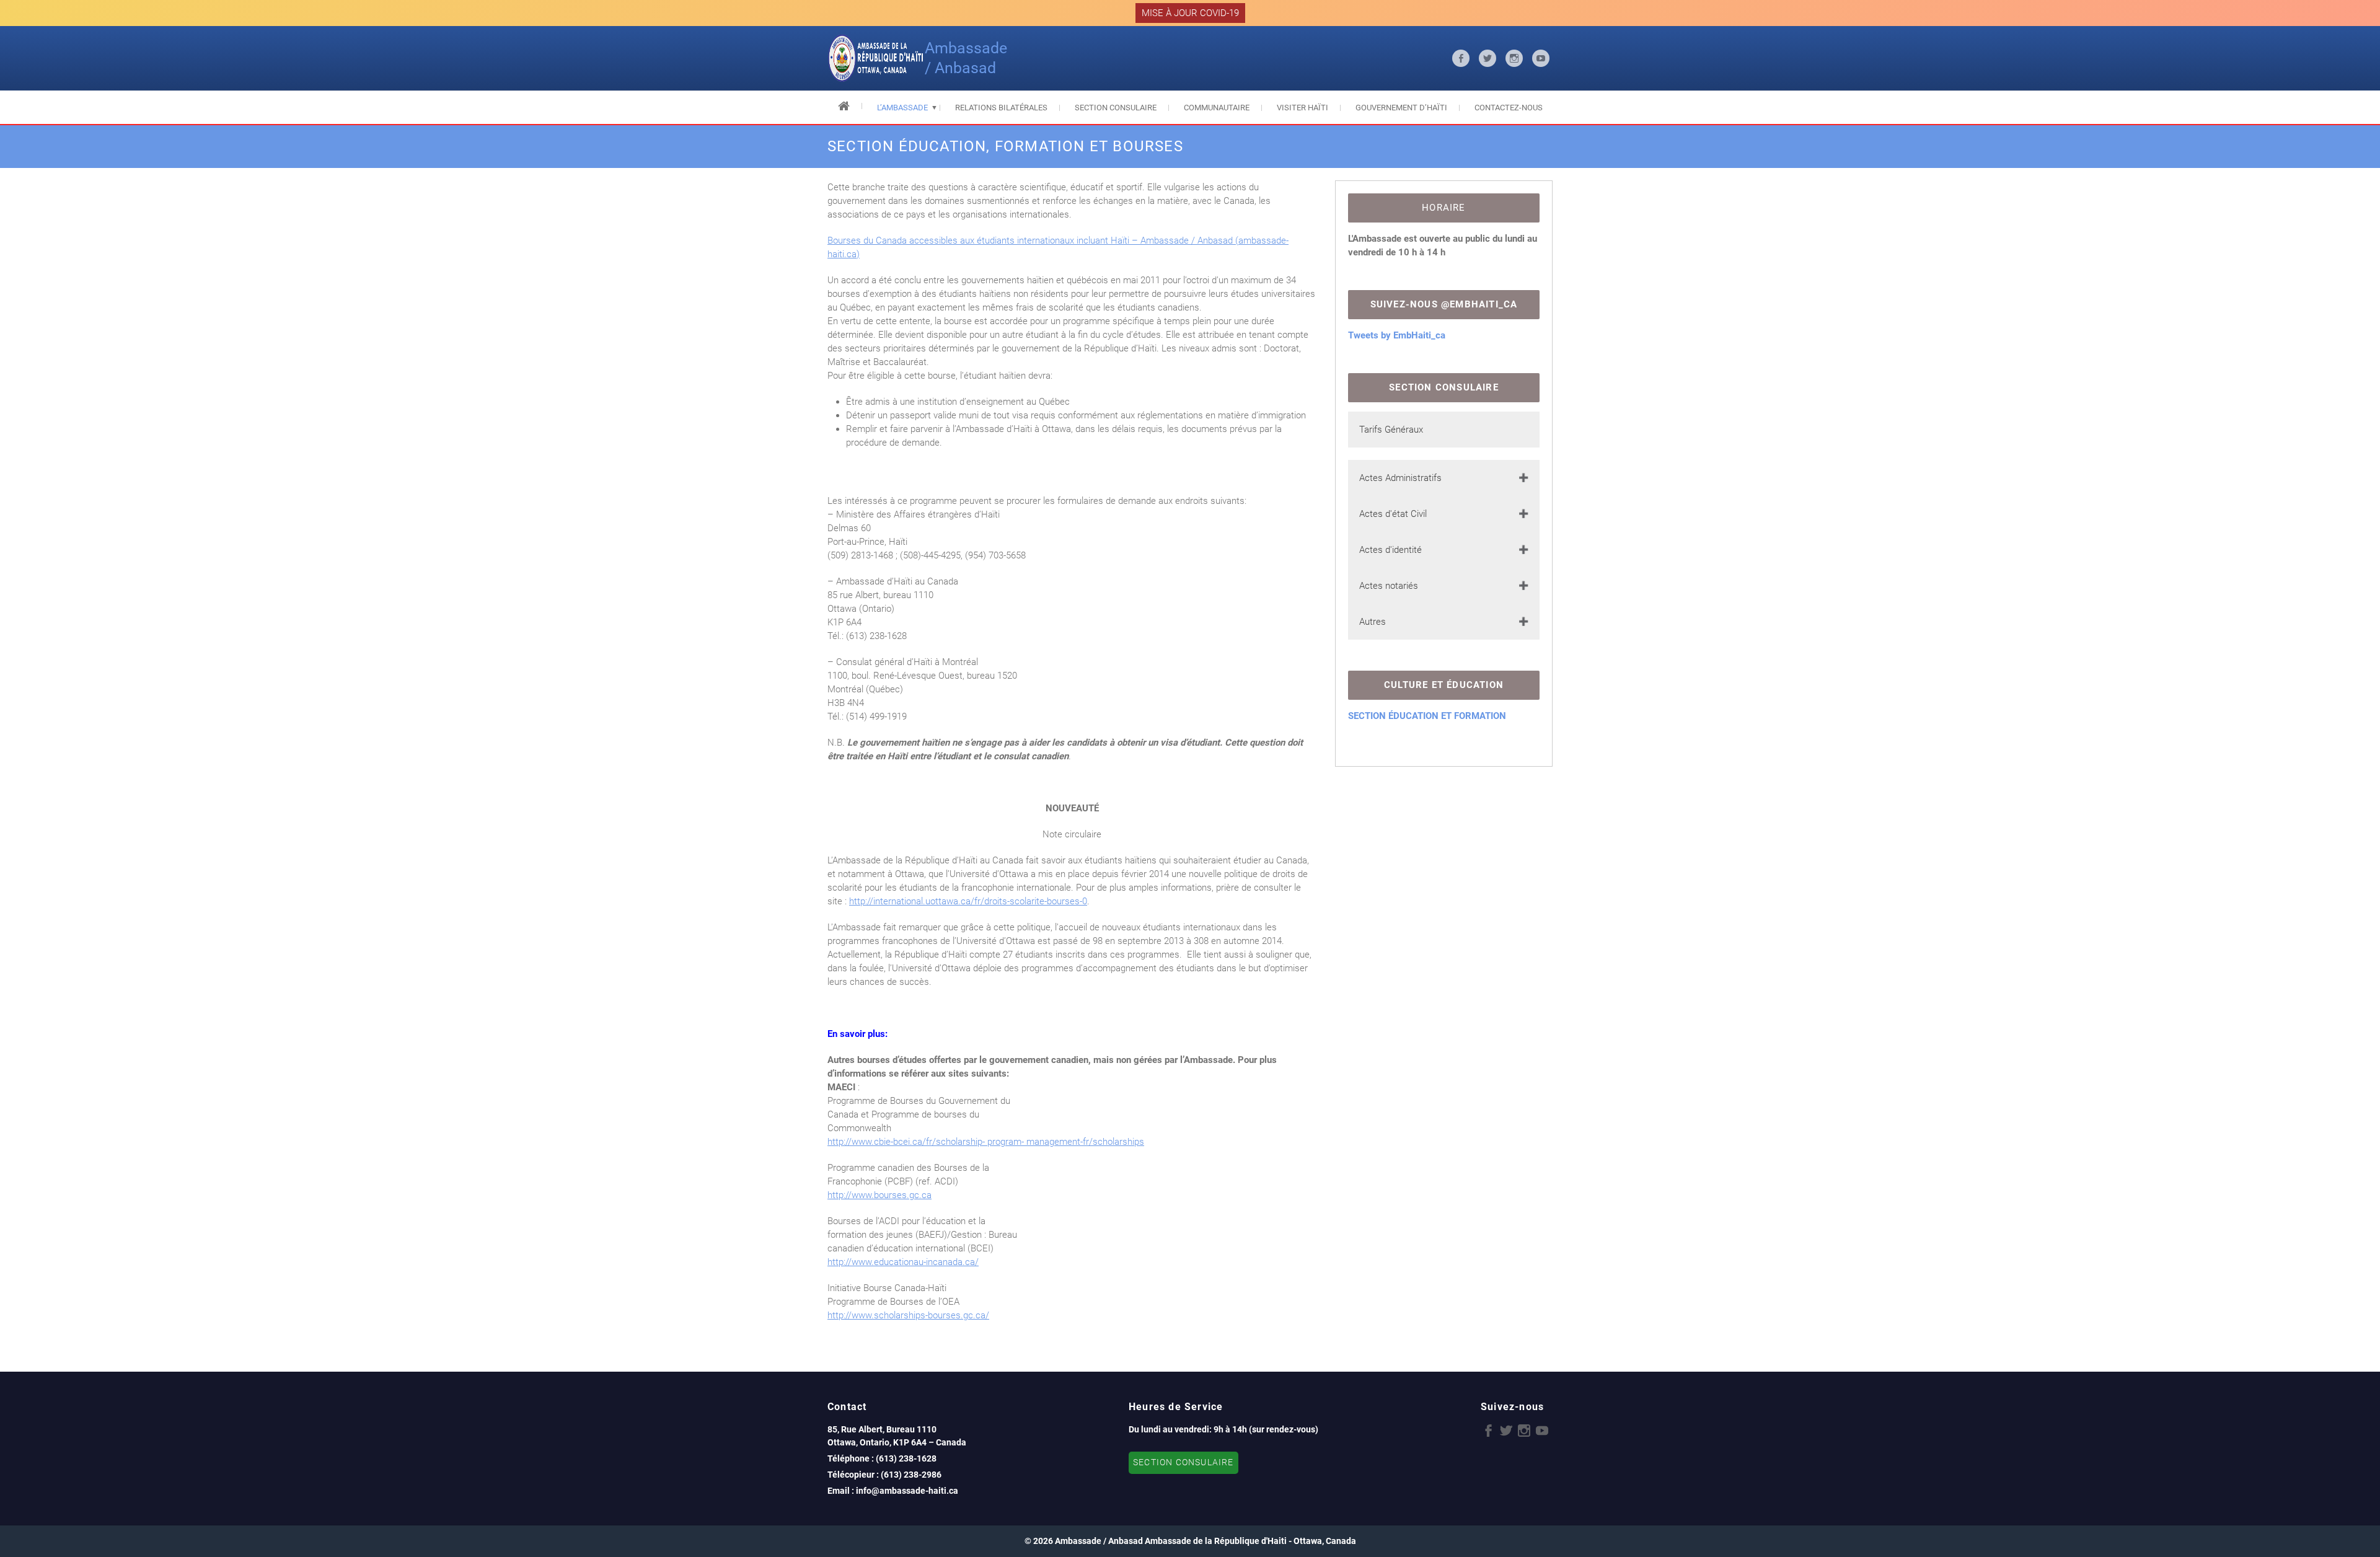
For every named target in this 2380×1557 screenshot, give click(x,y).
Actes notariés (1389, 586)
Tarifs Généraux (1391, 430)
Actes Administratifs (1400, 478)
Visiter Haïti (1302, 108)
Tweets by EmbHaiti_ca (1397, 335)
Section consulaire (1116, 108)
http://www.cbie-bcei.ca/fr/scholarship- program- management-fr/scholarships (986, 1142)
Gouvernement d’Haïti (1401, 108)
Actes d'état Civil (1393, 514)
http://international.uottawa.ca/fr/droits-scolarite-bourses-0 (968, 901)
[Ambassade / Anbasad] (876, 58)
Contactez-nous (1509, 108)
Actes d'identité (1391, 550)
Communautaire (1217, 108)
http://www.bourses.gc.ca (879, 1195)
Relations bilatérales (1001, 108)
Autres (1373, 622)
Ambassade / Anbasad (966, 58)
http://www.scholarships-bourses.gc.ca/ (908, 1315)
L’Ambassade (902, 108)
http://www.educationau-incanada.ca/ (903, 1262)
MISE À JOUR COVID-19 (1190, 13)
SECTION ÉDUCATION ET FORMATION (1427, 716)
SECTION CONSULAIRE (1183, 1462)
